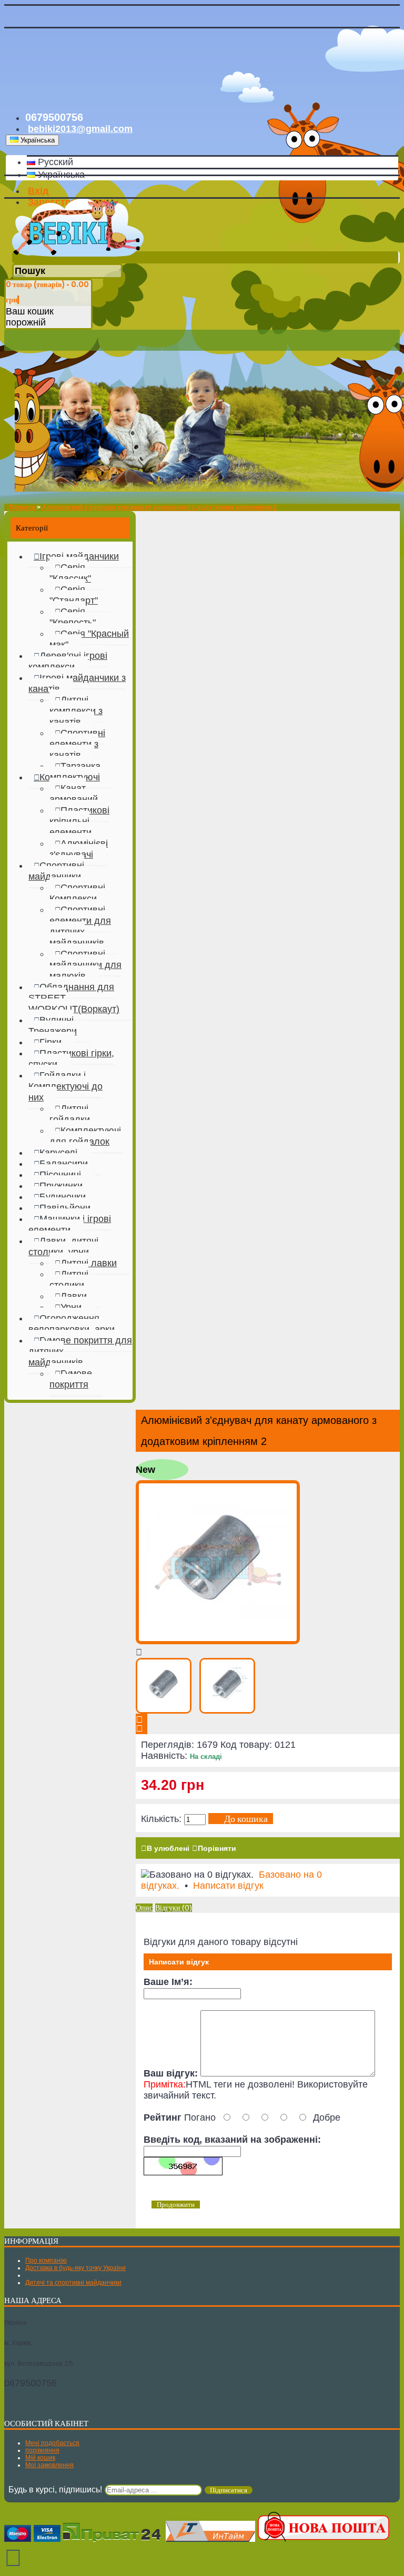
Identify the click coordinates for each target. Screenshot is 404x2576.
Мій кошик (40, 2458)
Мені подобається (52, 2443)
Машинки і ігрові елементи (70, 1224)
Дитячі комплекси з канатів (76, 711)
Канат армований (74, 794)
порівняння (42, 2450)
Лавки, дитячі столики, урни (63, 1246)
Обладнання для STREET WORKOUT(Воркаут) (74, 998)
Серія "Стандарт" (74, 595)
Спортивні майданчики (56, 871)
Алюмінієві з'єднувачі (79, 849)
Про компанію (46, 2261)
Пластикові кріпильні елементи (79, 821)
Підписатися (229, 2490)
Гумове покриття (71, 1379)
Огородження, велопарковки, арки (72, 1324)
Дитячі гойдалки (70, 1114)
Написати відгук (228, 1886)
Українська (60, 175)
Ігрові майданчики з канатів (77, 683)
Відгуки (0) (174, 1908)
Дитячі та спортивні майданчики (73, 2283)
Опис (144, 1908)
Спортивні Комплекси (77, 893)
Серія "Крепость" (73, 617)
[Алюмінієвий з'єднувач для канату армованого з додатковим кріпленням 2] (218, 1641)
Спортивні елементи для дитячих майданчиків (80, 926)
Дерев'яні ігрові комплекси (68, 661)
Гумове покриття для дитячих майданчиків (80, 1351)
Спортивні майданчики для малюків (85, 965)
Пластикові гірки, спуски (71, 1059)
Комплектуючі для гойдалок (85, 1136)
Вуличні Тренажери (53, 1026)
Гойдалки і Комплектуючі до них (65, 1086)
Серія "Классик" (70, 573)
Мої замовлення (49, 2465)
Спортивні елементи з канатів (77, 744)
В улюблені (168, 1848)
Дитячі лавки (89, 1263)
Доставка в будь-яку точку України (75, 2268)
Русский (54, 162)
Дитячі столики (69, 1280)
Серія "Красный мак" (89, 639)
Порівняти (217, 1848)
